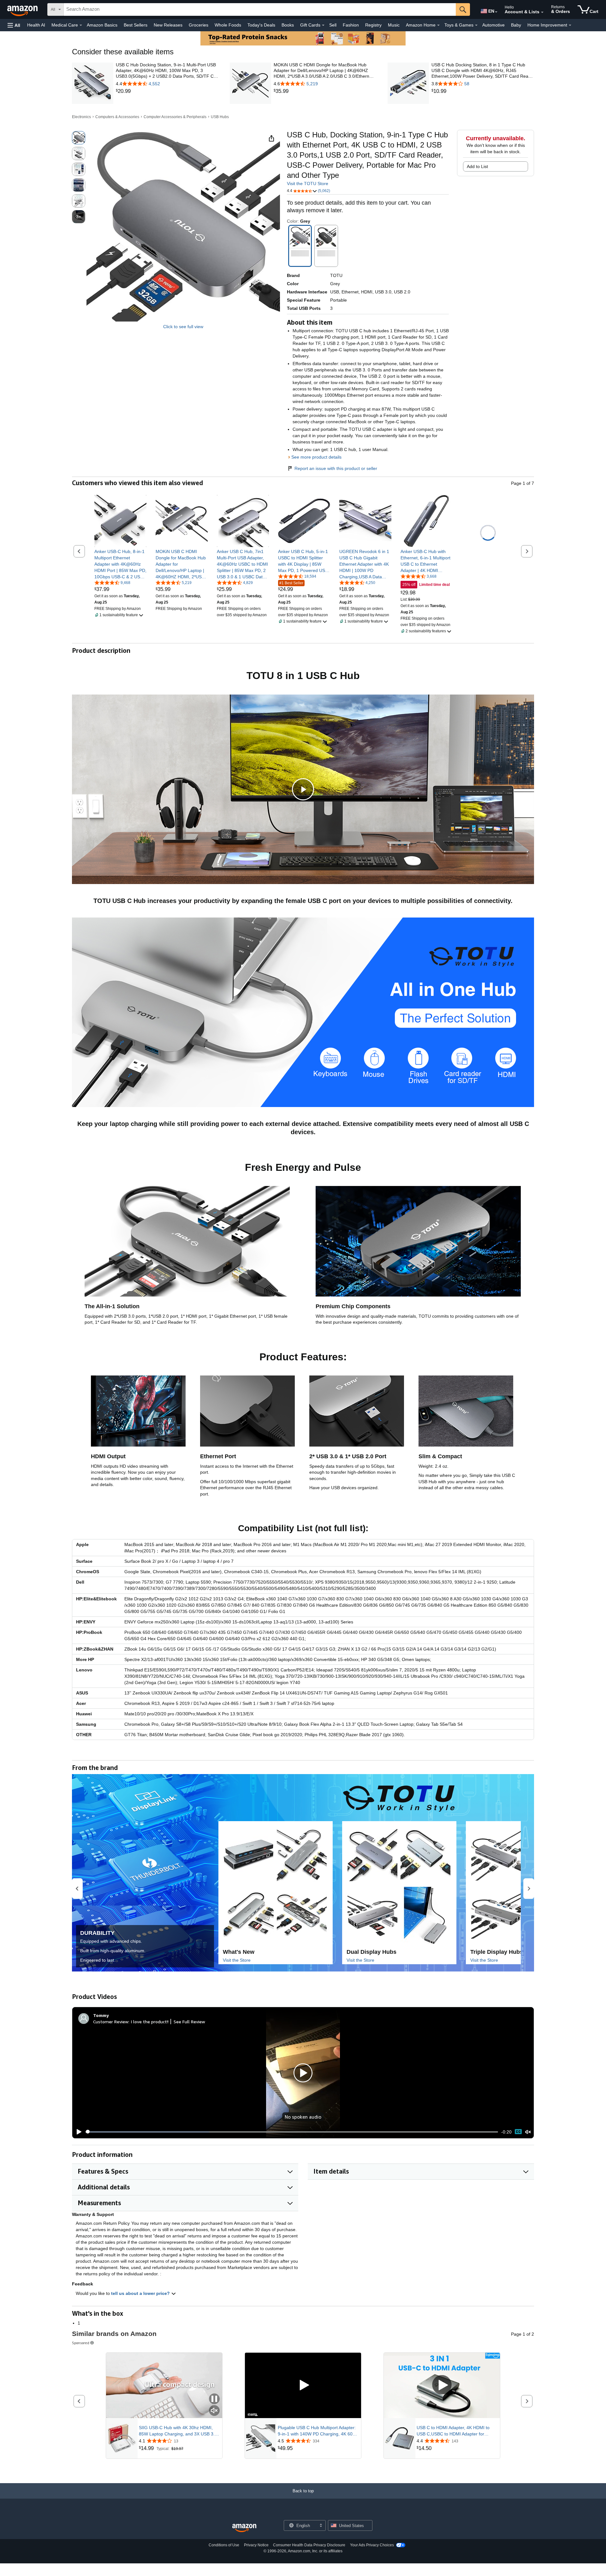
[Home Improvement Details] (570, 25)
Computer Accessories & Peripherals (175, 117)
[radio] (79, 138)
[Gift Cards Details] (323, 25)
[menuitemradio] (518, 2132)
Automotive (493, 25)
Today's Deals (261, 25)
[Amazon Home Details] (438, 25)
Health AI (36, 25)
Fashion (351, 25)
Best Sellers (136, 25)
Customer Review (111, 2022)
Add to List (477, 166)
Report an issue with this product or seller (336, 468)
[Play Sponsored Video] (303, 2385)
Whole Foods (228, 25)
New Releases (168, 25)
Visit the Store (237, 1960)
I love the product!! (150, 2022)
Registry (373, 25)
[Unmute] (528, 2132)
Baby (516, 25)
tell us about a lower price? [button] (141, 2293)
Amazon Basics (102, 25)
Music (394, 25)
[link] (167, 91)
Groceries (199, 25)
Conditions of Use (224, 2545)
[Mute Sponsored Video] (214, 2411)
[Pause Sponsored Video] (214, 2399)
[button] (14, 25)
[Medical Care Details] (81, 25)
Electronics (81, 117)
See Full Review (189, 2022)
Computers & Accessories (117, 117)
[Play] (77, 2132)
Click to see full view (183, 327)
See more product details (316, 457)
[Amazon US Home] (244, 2528)
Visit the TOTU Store (308, 184)
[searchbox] (260, 9)
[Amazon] (23, 9)
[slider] (292, 2132)
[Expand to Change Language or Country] (496, 12)
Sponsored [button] (81, 2343)
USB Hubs (220, 117)
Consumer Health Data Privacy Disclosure (309, 2545)
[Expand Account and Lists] (542, 12)
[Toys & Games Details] (476, 25)
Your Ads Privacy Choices (372, 2545)
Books (288, 25)
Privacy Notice (256, 2545)
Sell (333, 25)
